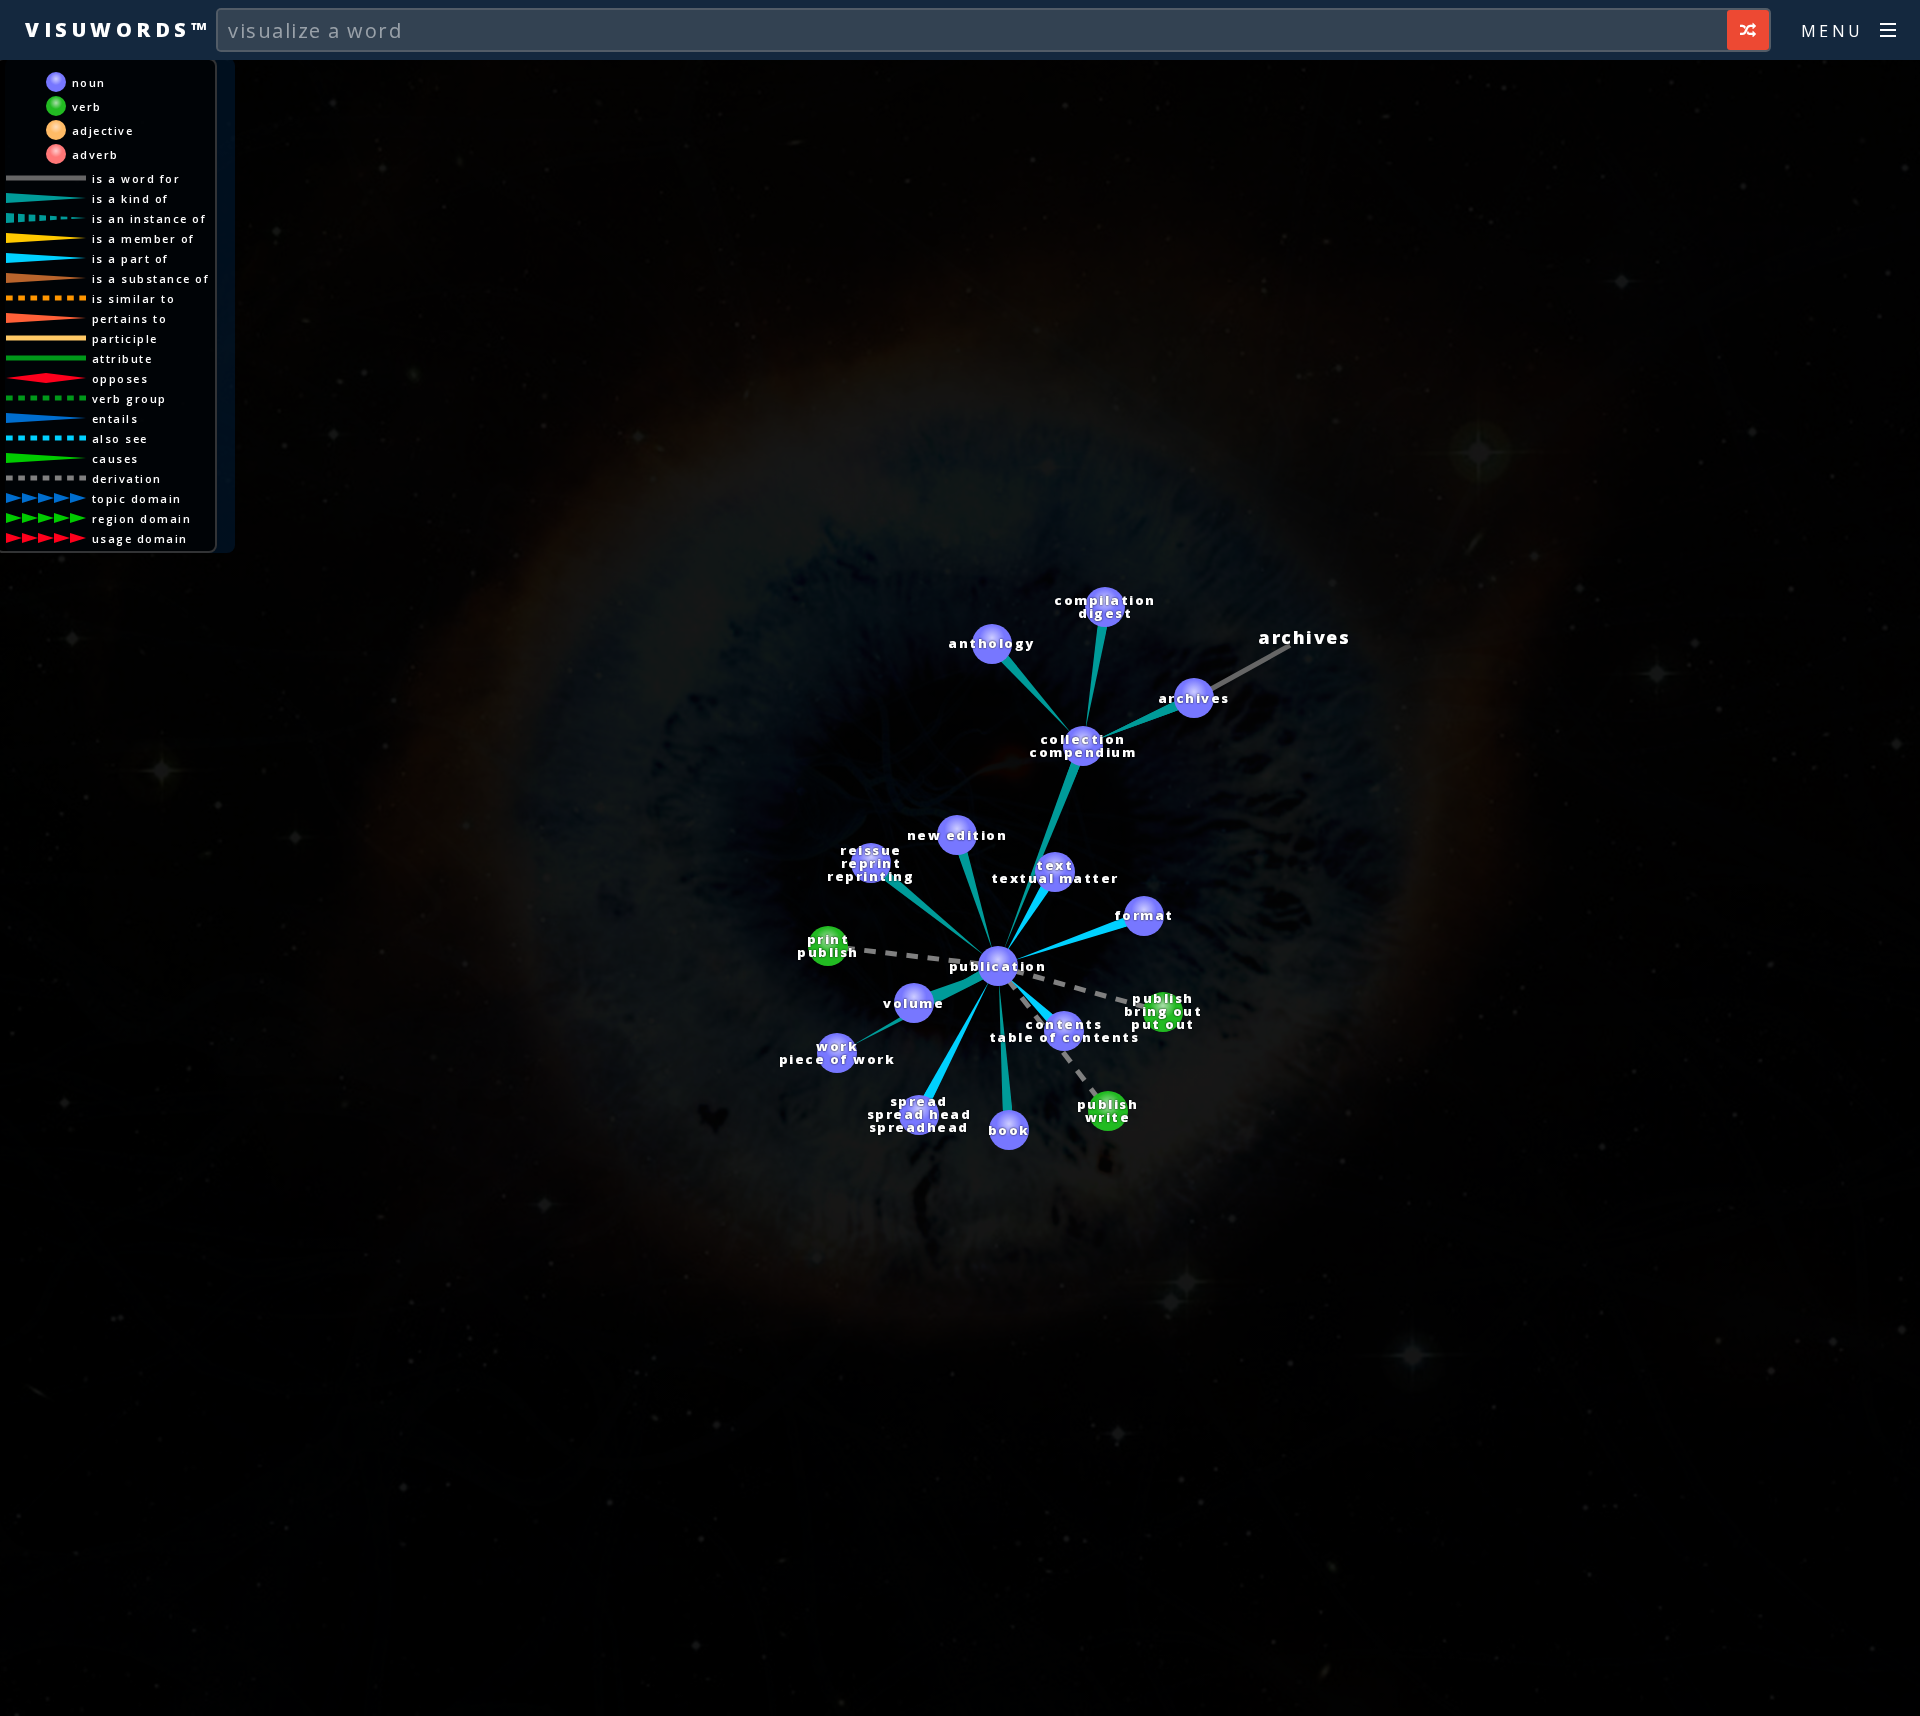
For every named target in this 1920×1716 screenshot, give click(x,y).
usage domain (140, 538)
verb (87, 106)
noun (89, 82)
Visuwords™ (117, 29)
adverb (95, 154)
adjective (103, 130)
